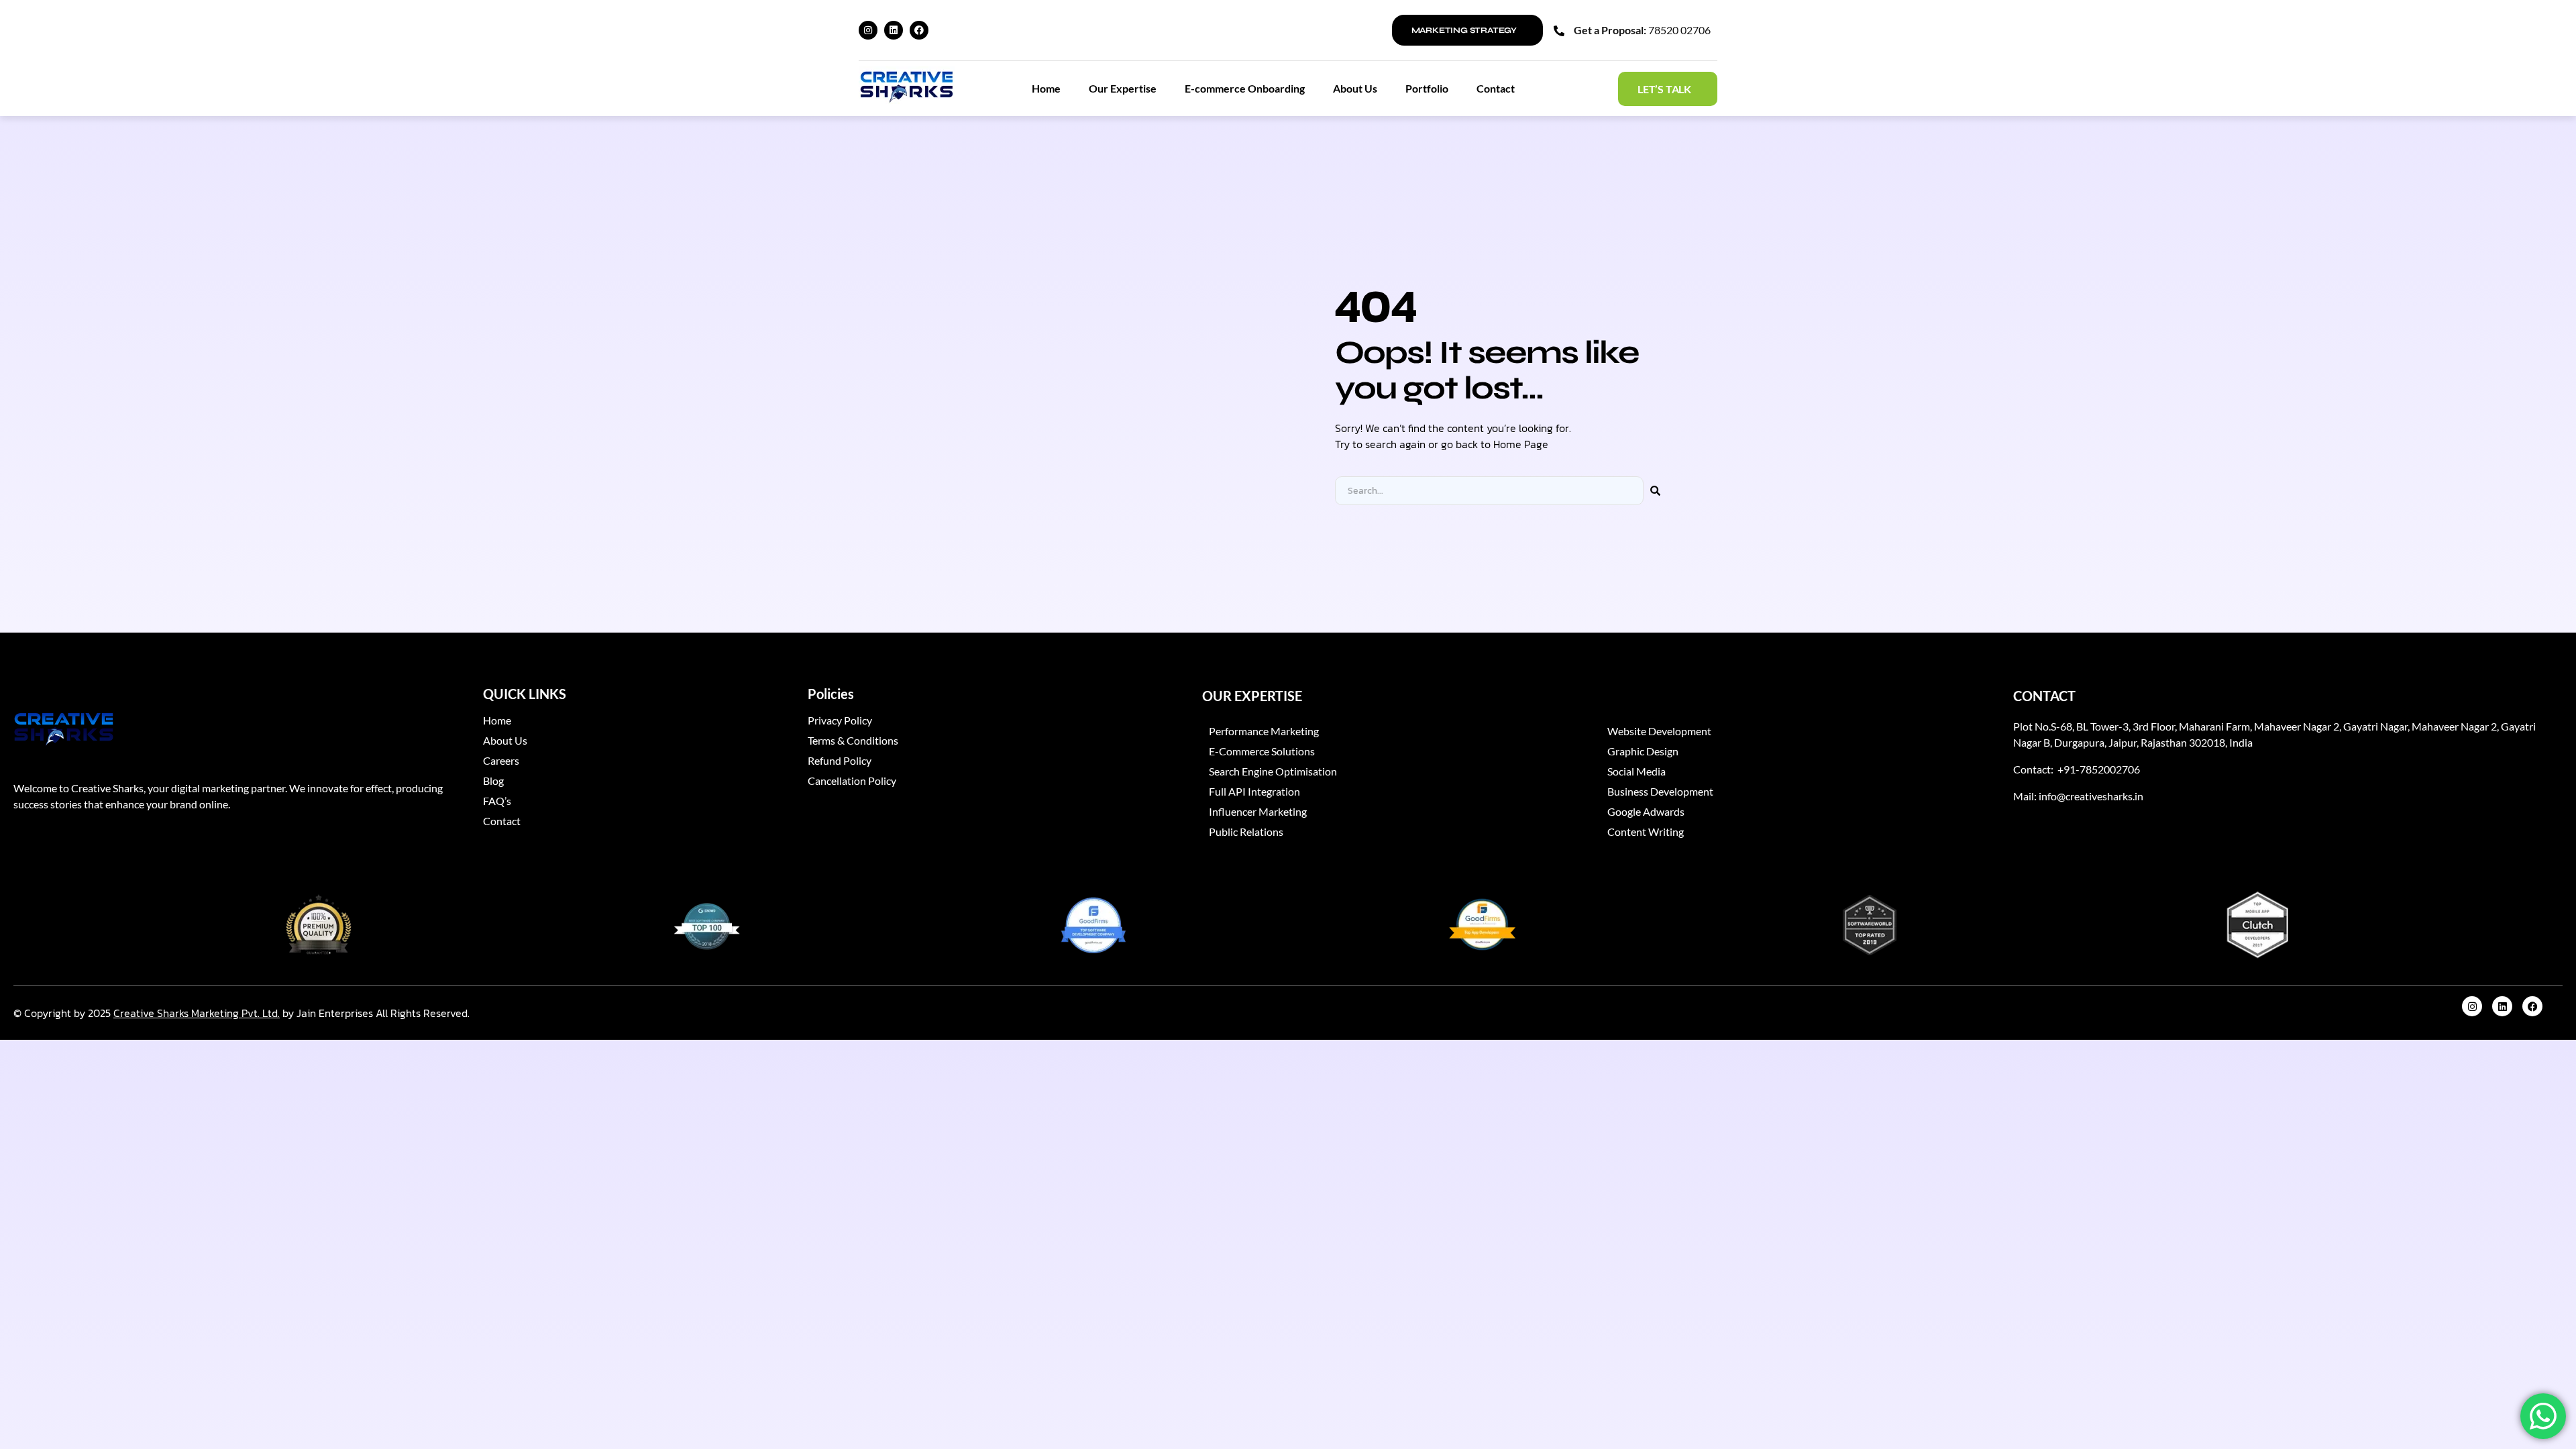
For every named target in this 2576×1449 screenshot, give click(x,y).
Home (1046, 88)
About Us (1355, 88)
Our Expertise (1123, 88)
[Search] (1655, 491)
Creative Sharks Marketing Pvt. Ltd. (197, 1013)
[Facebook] (919, 30)
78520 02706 (1679, 30)
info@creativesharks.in (2091, 796)
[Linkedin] (894, 30)
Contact (1496, 88)
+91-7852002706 (2098, 769)
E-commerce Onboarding (1245, 88)
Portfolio (1427, 88)
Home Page (1521, 444)
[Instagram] (868, 30)
